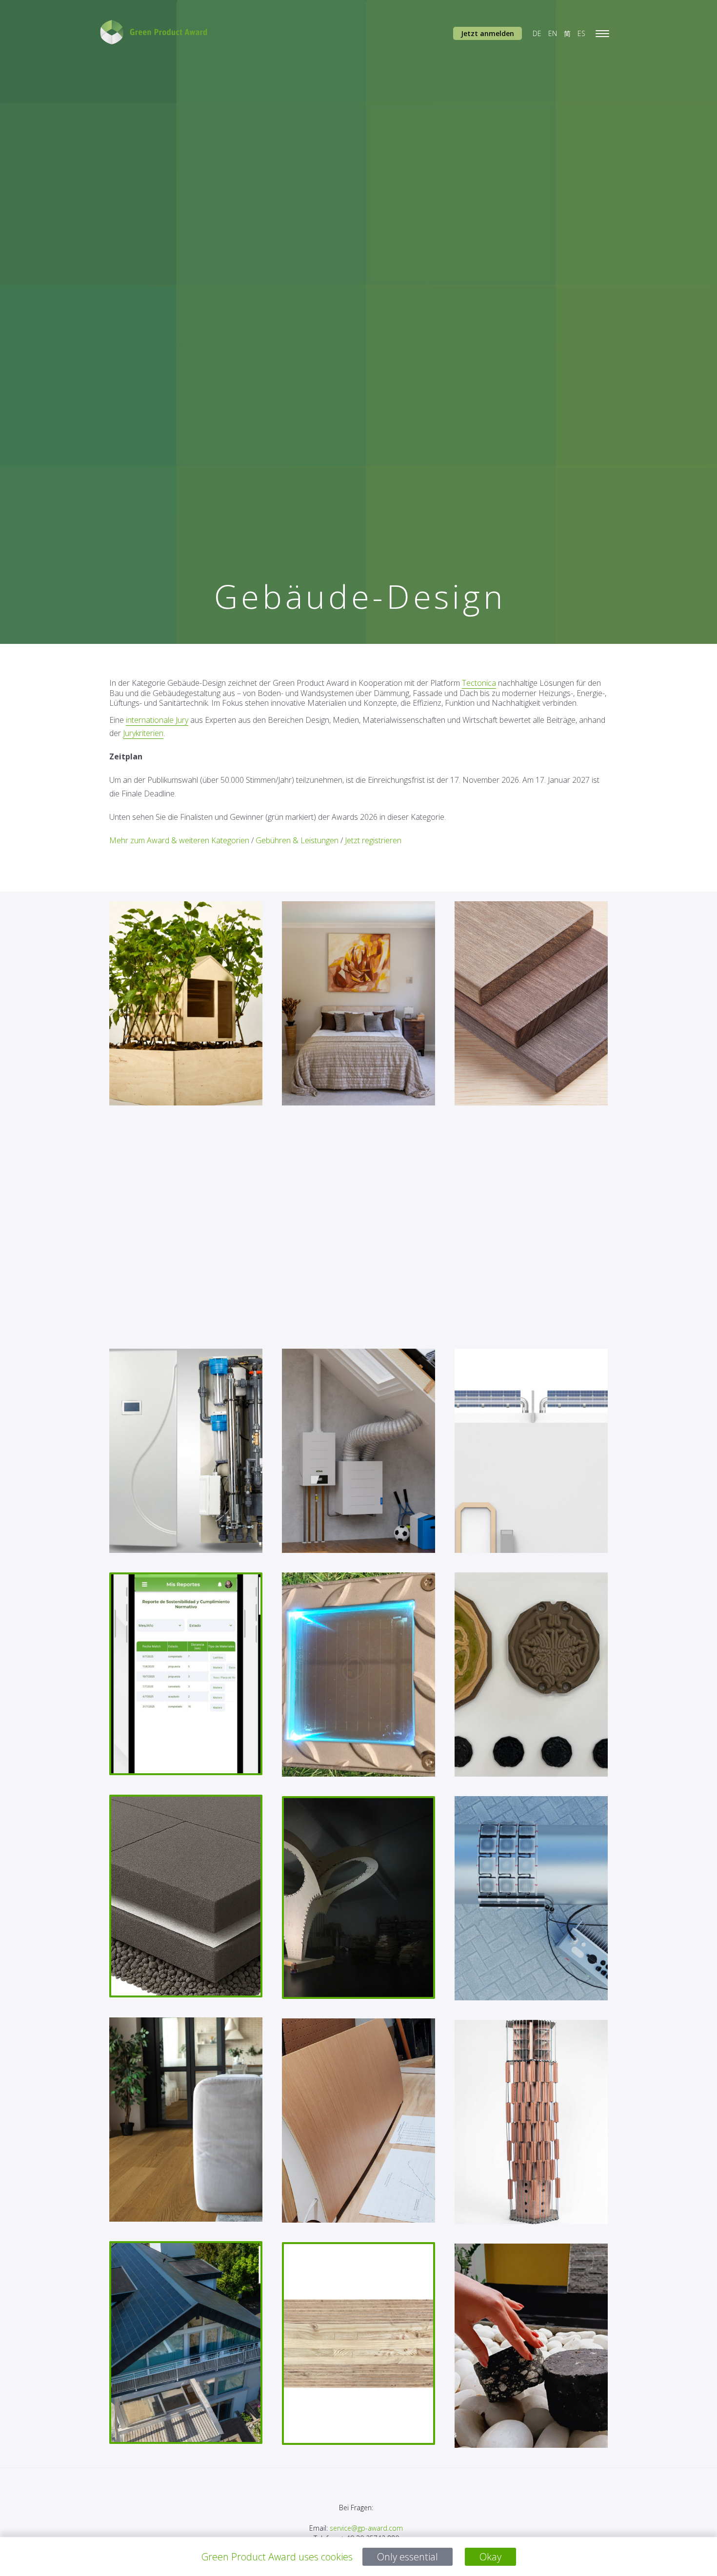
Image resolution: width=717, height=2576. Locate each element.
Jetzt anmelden (488, 33)
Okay (490, 2557)
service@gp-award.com (366, 2528)
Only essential (408, 2557)
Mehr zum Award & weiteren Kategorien (179, 840)
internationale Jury (157, 720)
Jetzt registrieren (373, 840)
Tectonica (479, 683)
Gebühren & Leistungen (297, 840)
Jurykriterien (143, 733)
